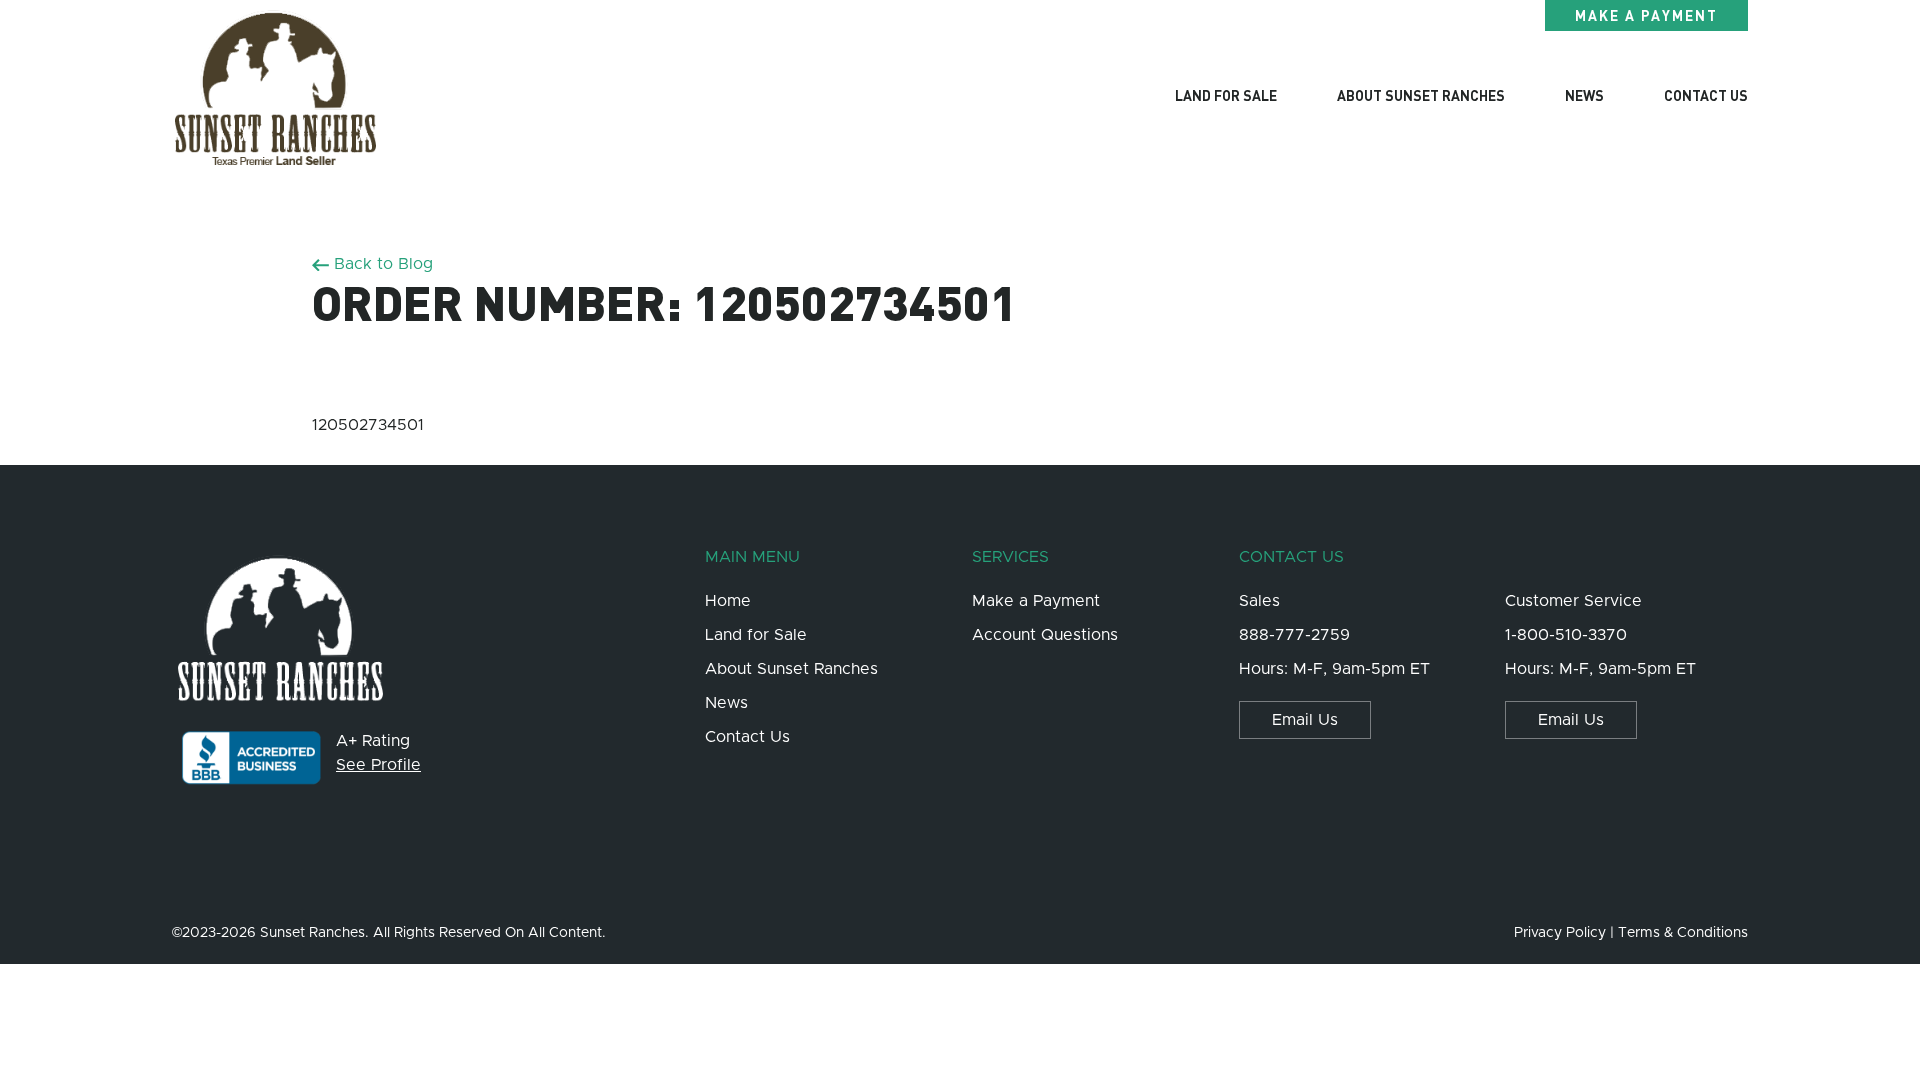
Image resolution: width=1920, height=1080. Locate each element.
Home (728, 601)
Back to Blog (381, 264)
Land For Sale (1226, 95)
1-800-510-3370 (1566, 635)
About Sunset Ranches (1421, 95)
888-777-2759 (1294, 635)
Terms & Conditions (1683, 933)
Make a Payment (1646, 15)
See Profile (378, 765)
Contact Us (1706, 95)
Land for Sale (756, 635)
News (1584, 95)
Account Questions (1045, 635)
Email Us (1305, 720)
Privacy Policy (1560, 933)
